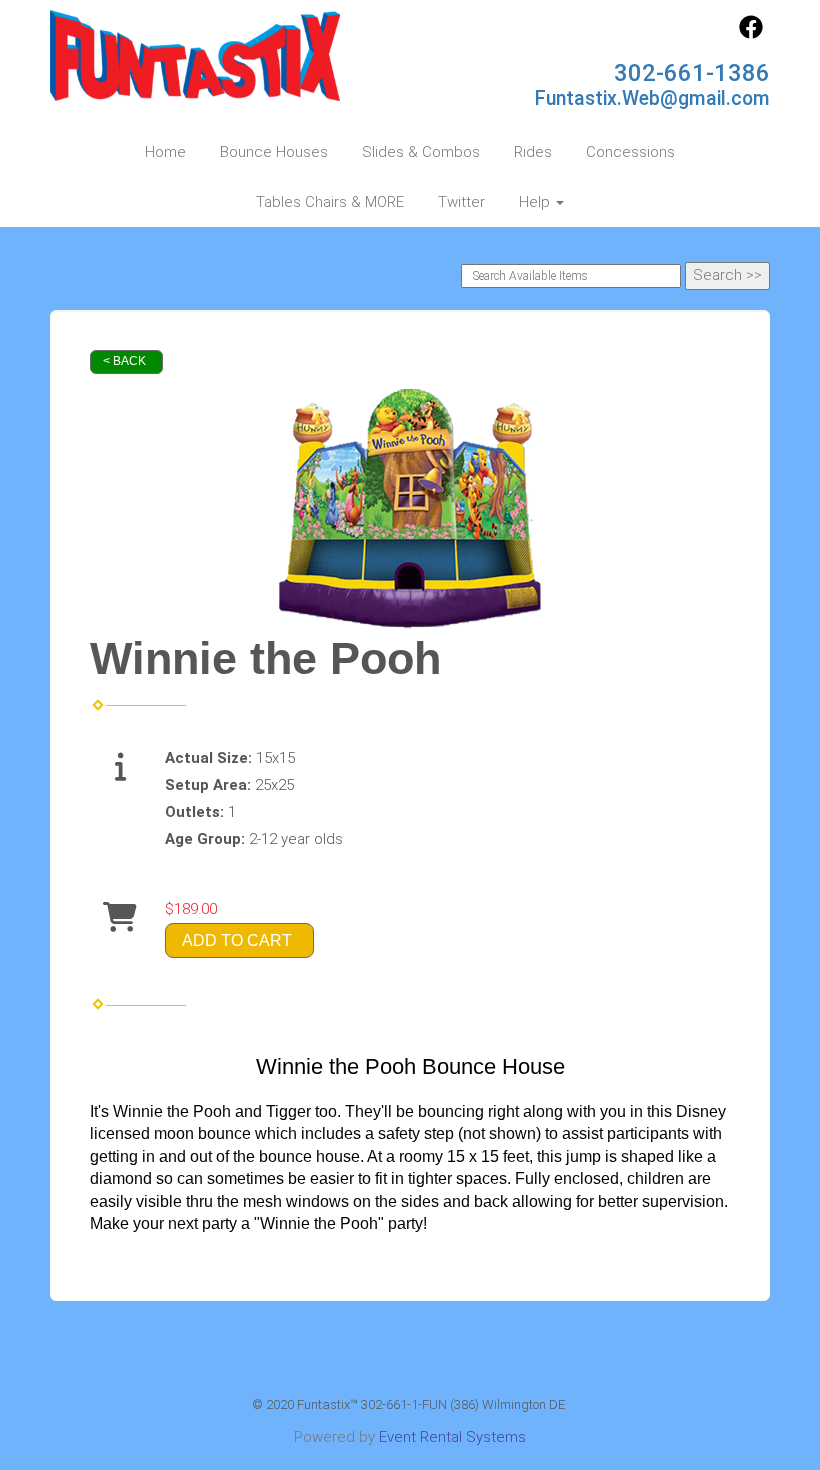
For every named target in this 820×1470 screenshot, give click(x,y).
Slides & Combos (421, 152)
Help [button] (536, 202)
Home (165, 152)
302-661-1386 (692, 73)
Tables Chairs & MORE (330, 202)
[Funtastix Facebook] (751, 34)
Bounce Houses (274, 152)
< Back (124, 361)
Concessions (630, 152)
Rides (533, 152)
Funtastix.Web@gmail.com (652, 98)
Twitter (461, 202)
